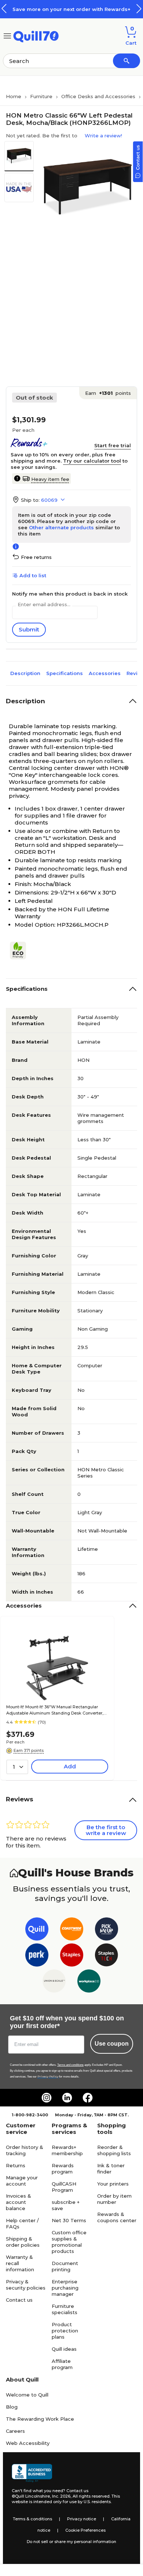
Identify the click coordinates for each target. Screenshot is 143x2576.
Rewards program (63, 2169)
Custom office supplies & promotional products (69, 2242)
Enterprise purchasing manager (65, 2288)
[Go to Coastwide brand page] (72, 1930)
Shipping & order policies (23, 2242)
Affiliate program (62, 2364)
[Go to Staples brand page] (72, 1956)
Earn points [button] (108, 393)
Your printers (113, 2184)
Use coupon (112, 2044)
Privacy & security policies (26, 2285)
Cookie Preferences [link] (85, 2530)
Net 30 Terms (69, 2220)
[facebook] (88, 2098)
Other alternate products (61, 527)
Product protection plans (65, 2331)
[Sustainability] (21, 950)
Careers (15, 2431)
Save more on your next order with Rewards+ (71, 9)
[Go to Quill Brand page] (37, 1930)
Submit (29, 629)
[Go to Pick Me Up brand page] (107, 1930)
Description (25, 673)
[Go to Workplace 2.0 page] (89, 1982)
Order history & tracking (25, 2150)
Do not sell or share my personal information (71, 2542)
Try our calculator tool (92, 461)
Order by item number (114, 2199)
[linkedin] (67, 2098)
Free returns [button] (36, 557)
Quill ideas (64, 2349)
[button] (139, 9)
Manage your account (22, 2181)
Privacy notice (82, 2519)
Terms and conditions (70, 2065)
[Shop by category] (7, 35)
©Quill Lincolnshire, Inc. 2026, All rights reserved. (61, 2496)
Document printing (65, 2266)
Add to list (33, 575)
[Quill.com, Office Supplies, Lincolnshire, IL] (32, 2473)
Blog (12, 2407)
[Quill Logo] (36, 35)
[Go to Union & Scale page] (54, 1982)
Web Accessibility (28, 2443)
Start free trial (113, 445)
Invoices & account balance (19, 2202)
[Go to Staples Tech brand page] (107, 1956)
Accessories (105, 673)
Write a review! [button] (103, 136)
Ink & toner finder (111, 2169)
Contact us (19, 2300)
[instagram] (47, 2098)
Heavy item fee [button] (50, 479)
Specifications (65, 673)
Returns (16, 2165)
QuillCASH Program (64, 2187)
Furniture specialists (65, 2309)
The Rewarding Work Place (40, 2419)
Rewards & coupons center (117, 2217)
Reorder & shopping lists (114, 2150)
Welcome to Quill (27, 2395)
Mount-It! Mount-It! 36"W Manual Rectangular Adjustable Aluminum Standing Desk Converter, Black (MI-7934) (55, 1710)
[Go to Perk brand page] (37, 1956)
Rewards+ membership (67, 2150)
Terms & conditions (32, 2519)
